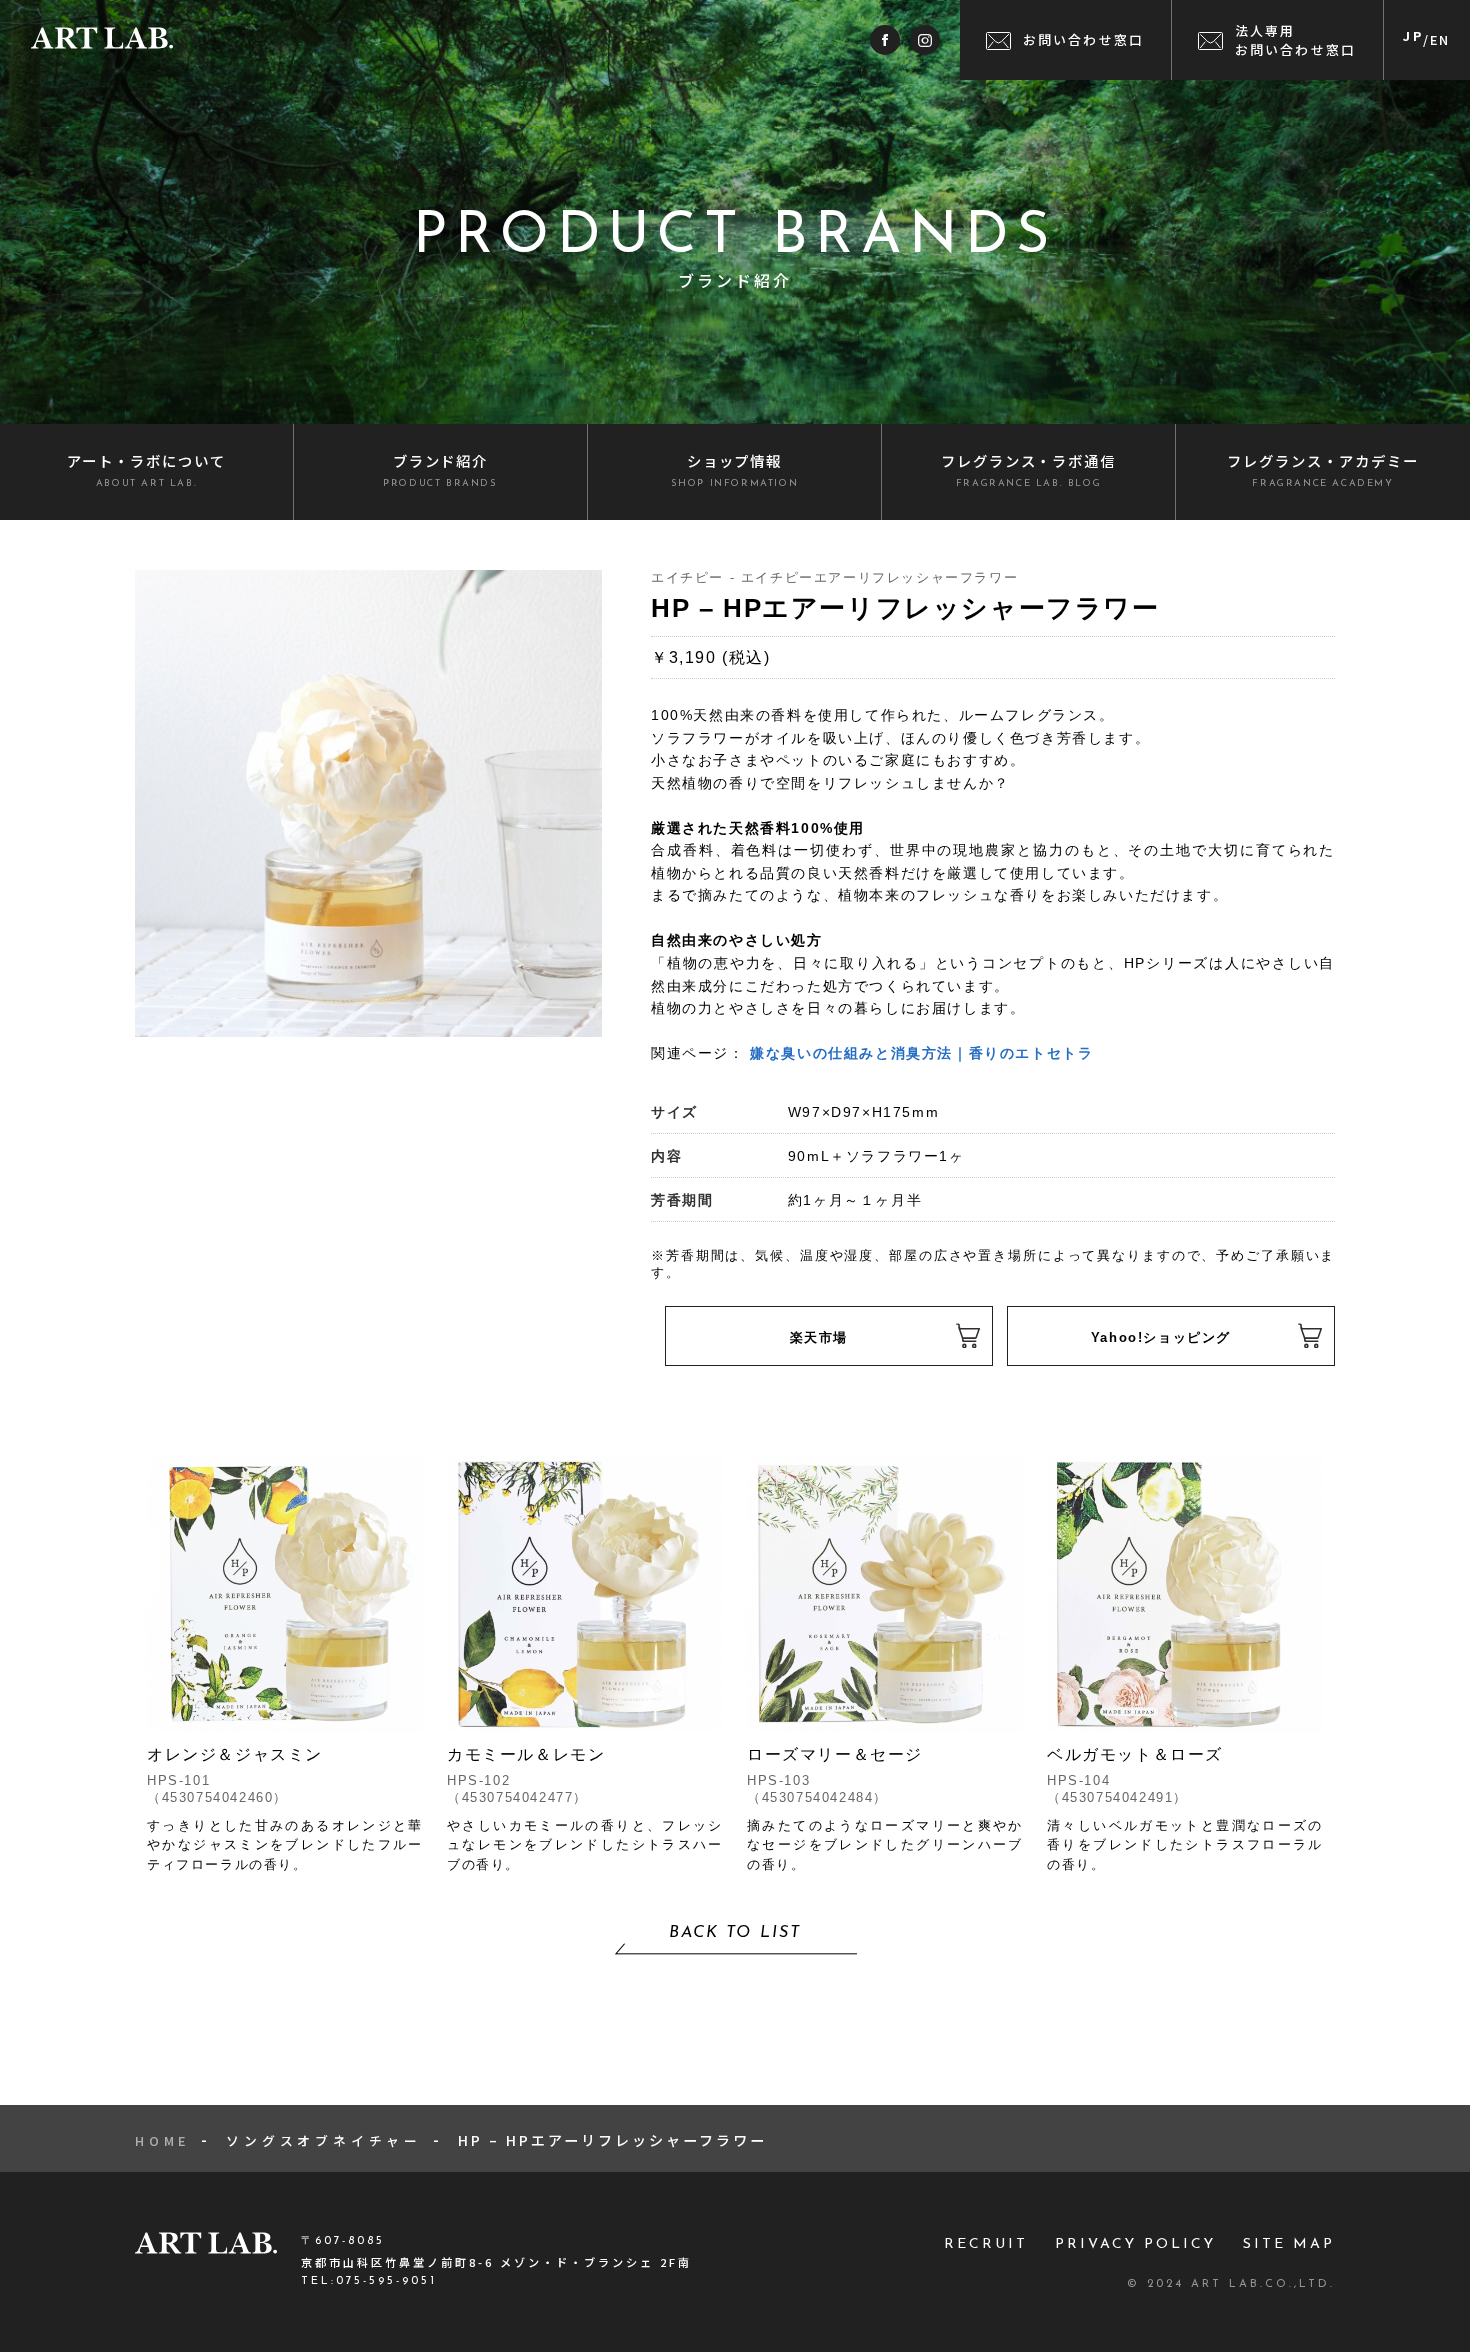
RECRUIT (986, 2244)
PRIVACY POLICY (1135, 2244)
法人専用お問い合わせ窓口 (1296, 40)
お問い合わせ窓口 (1084, 39)
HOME (162, 2140)
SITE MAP (1289, 2244)
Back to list (735, 1933)
